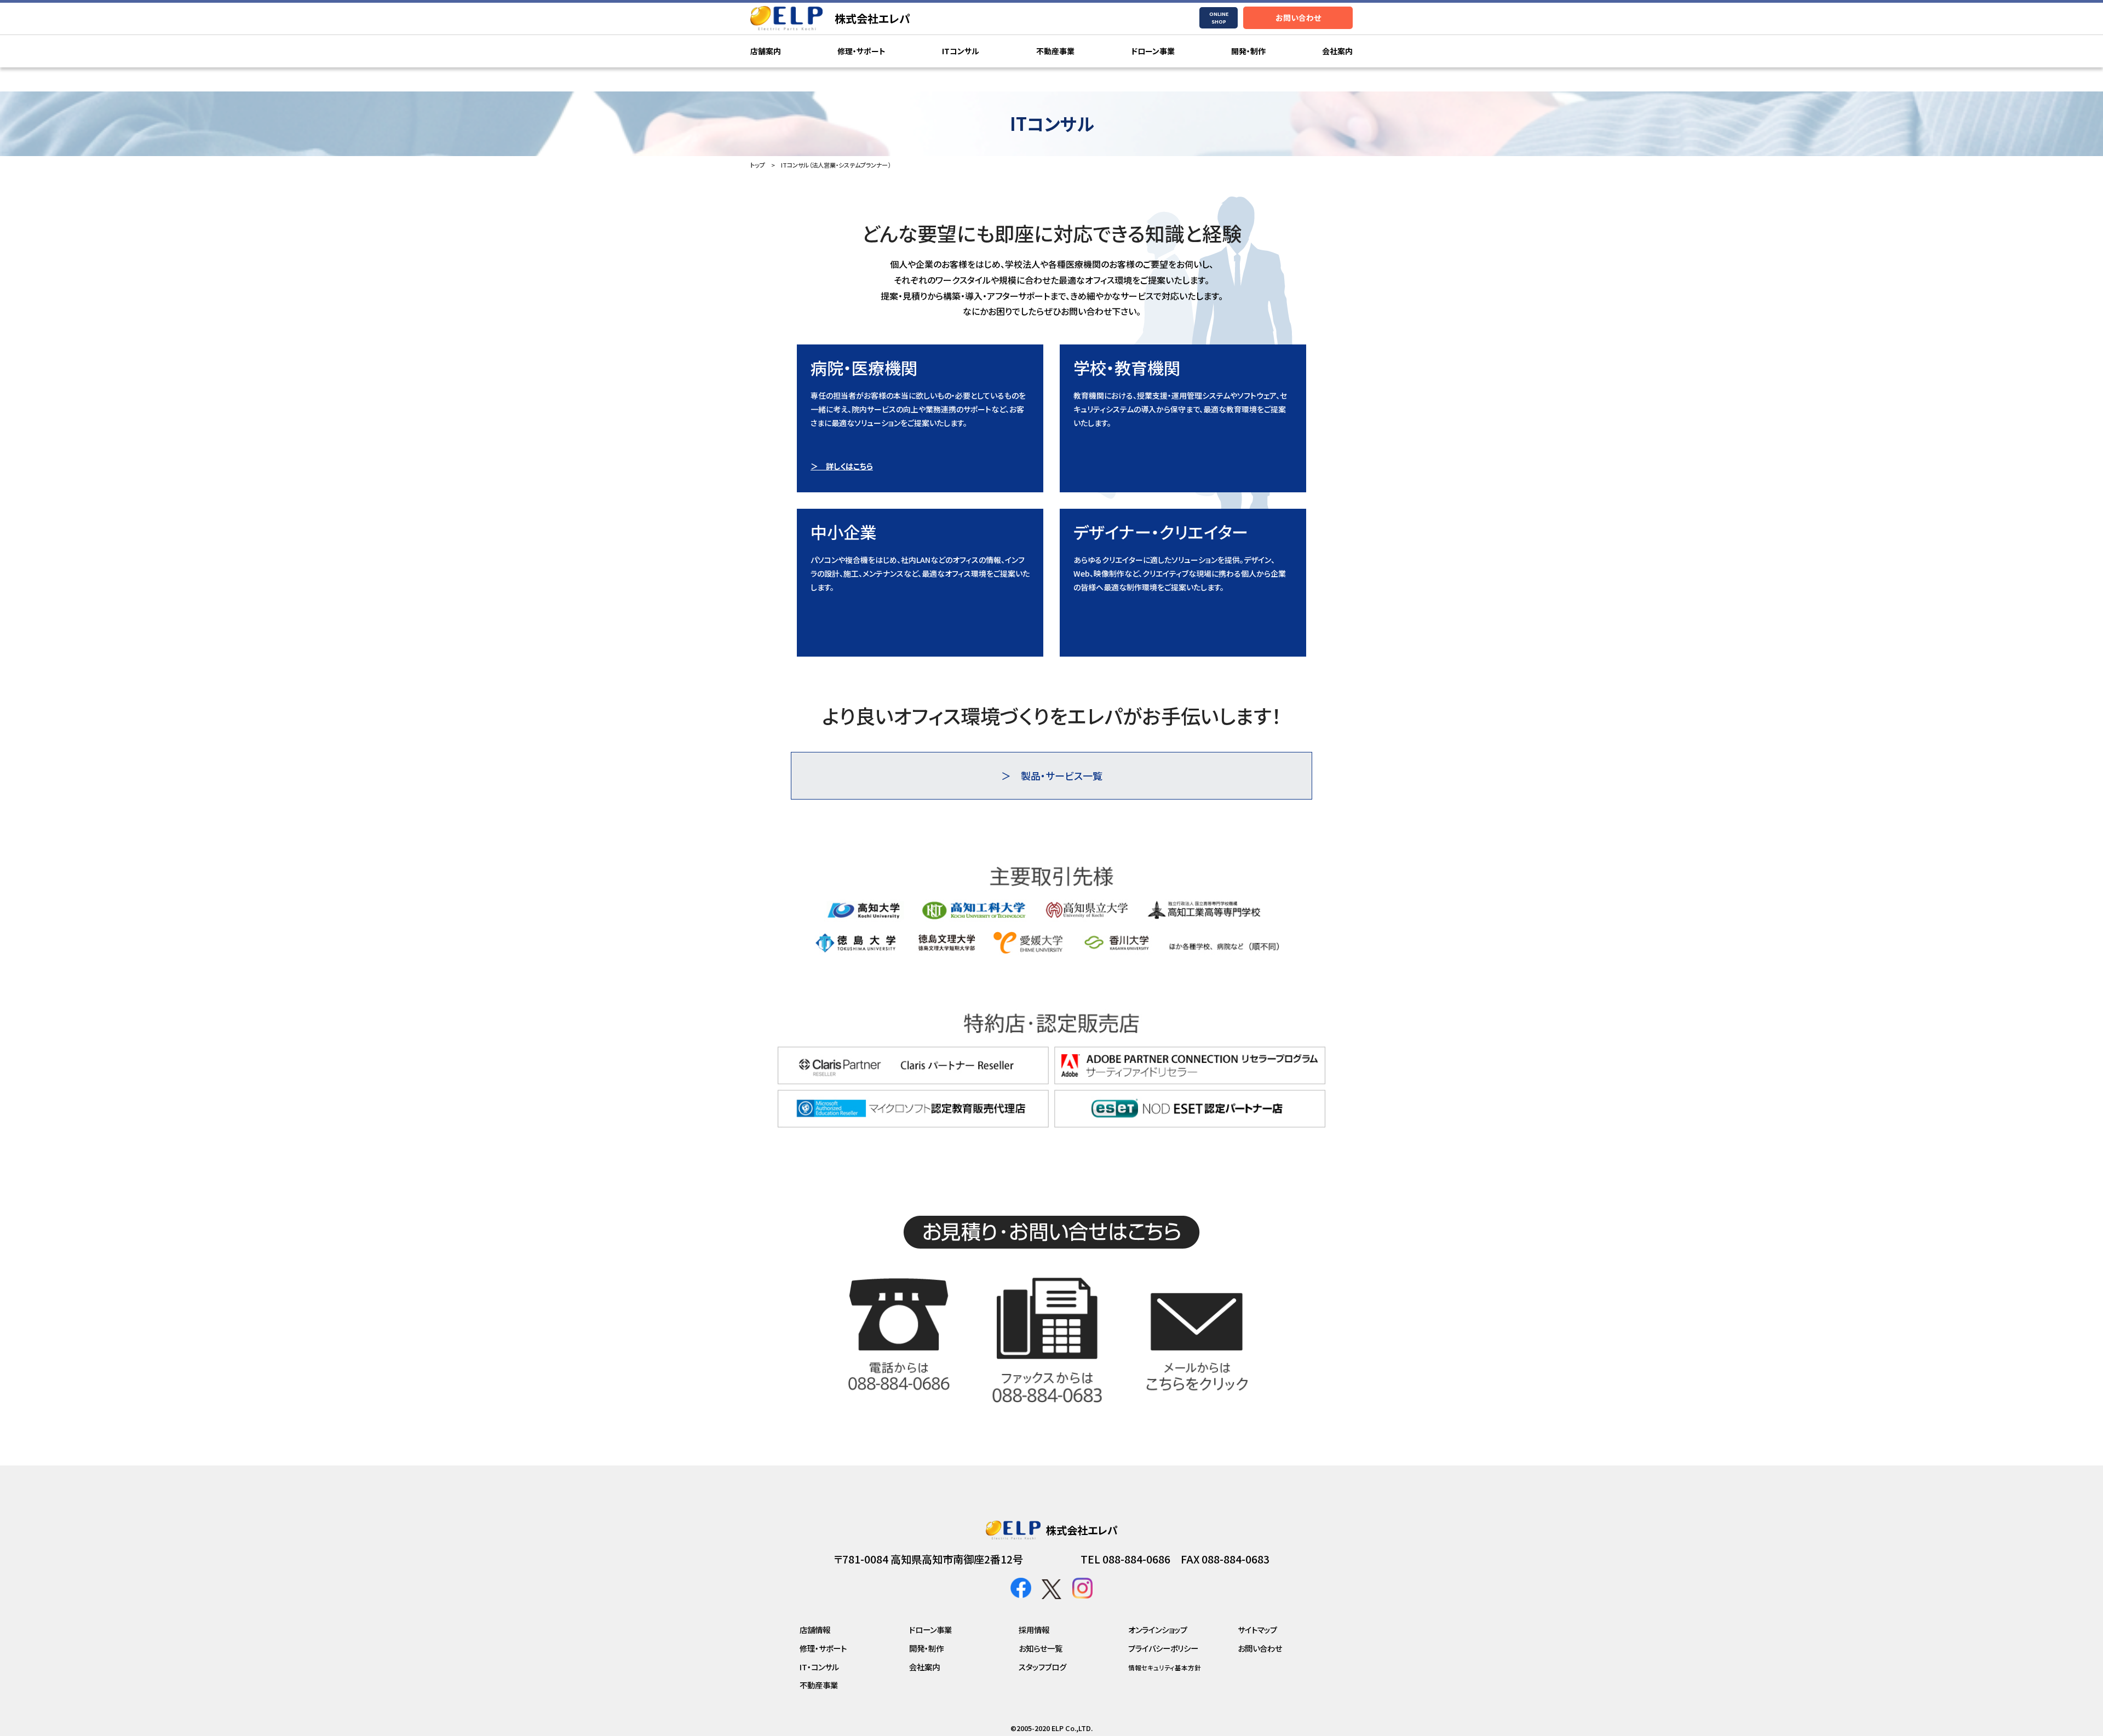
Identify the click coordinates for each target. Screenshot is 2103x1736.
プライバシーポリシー (1163, 1648)
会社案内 (1337, 51)
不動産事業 (1055, 51)
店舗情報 (815, 1629)
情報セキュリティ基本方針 (1165, 1668)
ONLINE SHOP (1219, 18)
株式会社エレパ (872, 18)
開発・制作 (1248, 51)
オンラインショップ (1158, 1629)
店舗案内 (766, 51)
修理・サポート (861, 51)
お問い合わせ (1298, 18)
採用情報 (1034, 1629)
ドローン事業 (1153, 51)
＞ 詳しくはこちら (842, 466)
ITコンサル (961, 51)
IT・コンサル (819, 1667)
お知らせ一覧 (1041, 1648)
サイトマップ (1257, 1629)
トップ (758, 165)
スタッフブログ (1042, 1667)
